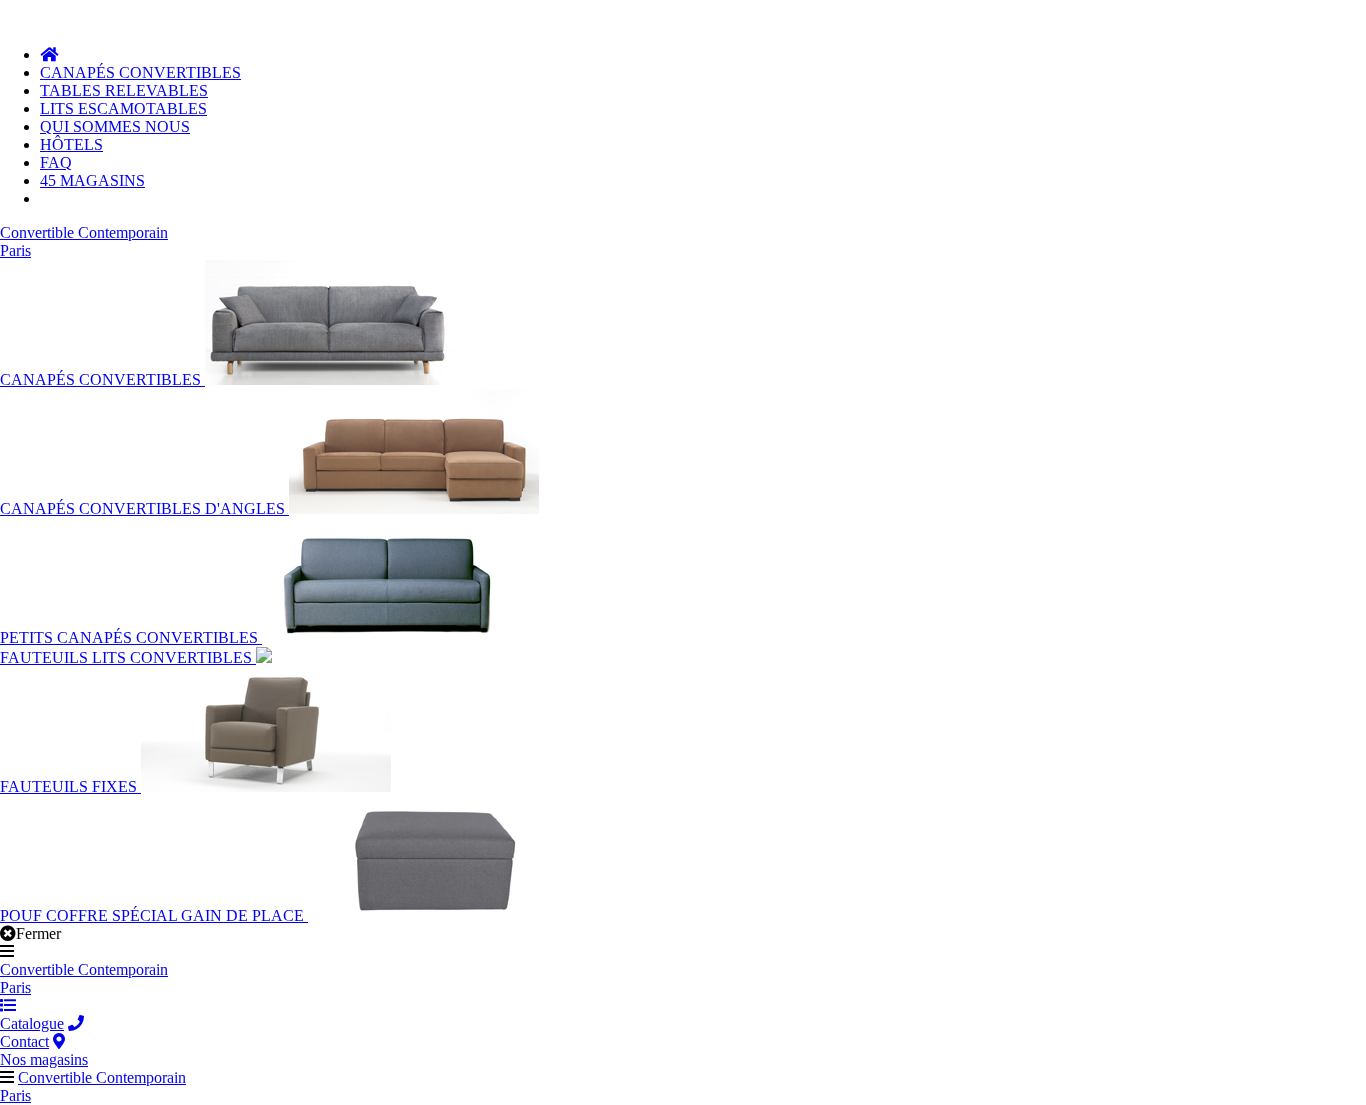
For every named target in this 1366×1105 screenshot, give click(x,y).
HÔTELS (71, 144)
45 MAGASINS (92, 180)
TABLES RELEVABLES (124, 90)
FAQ (56, 162)
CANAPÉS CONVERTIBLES (140, 72)
